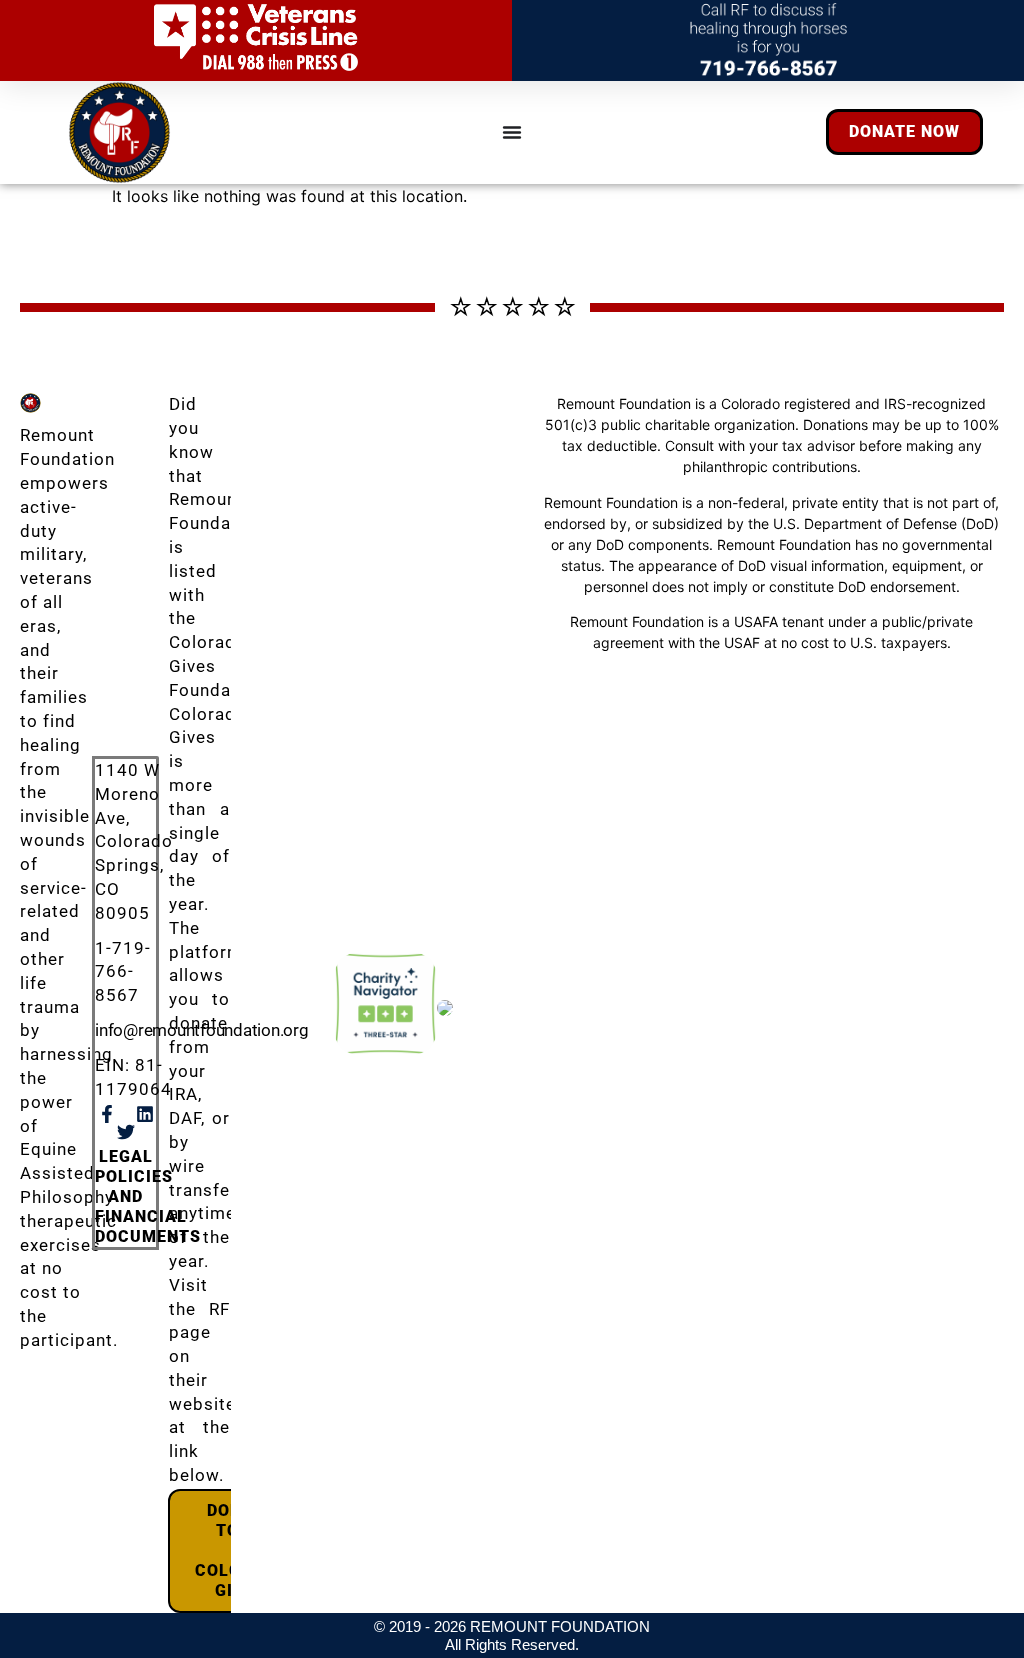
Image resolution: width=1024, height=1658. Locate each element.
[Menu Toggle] (512, 132)
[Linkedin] (145, 1114)
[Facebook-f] (107, 1114)
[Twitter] (126, 1132)
